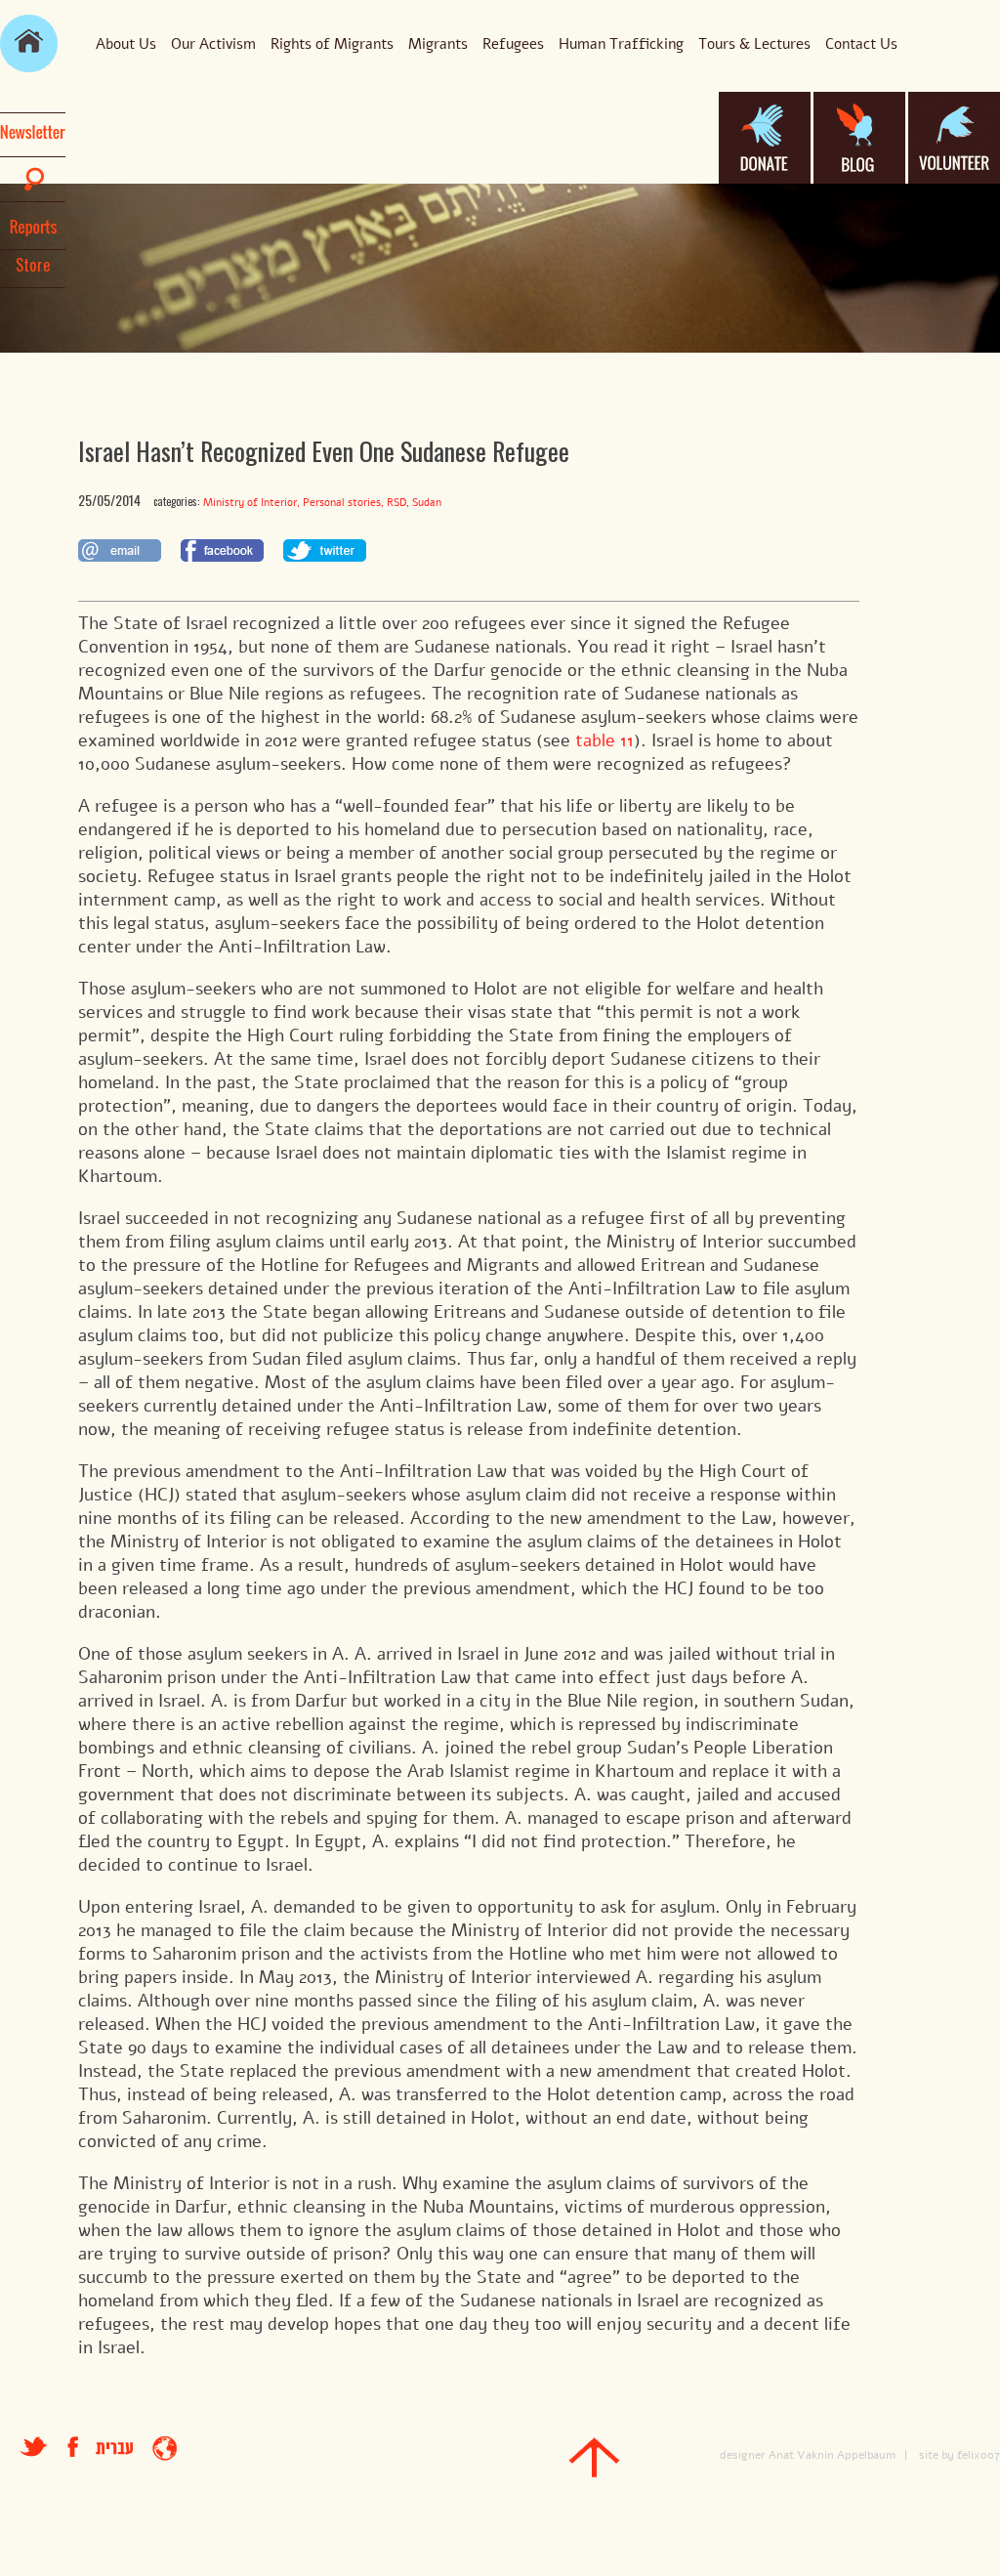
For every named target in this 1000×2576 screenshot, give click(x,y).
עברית (114, 2449)
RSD (396, 503)
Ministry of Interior (250, 503)
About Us (126, 44)
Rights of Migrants (332, 44)
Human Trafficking (621, 44)
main (29, 43)
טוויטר (34, 2447)
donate (765, 138)
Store (33, 265)
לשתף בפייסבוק (222, 550)
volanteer (954, 138)
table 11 (604, 740)
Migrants (438, 44)
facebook (82, 2447)
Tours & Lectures (754, 44)
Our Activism (213, 44)
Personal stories (342, 503)
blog (859, 138)
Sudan (427, 503)
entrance (165, 2449)
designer (743, 2455)
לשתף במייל (120, 550)
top (594, 2457)
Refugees (513, 44)
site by (937, 2455)
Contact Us (861, 44)
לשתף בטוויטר (325, 550)
